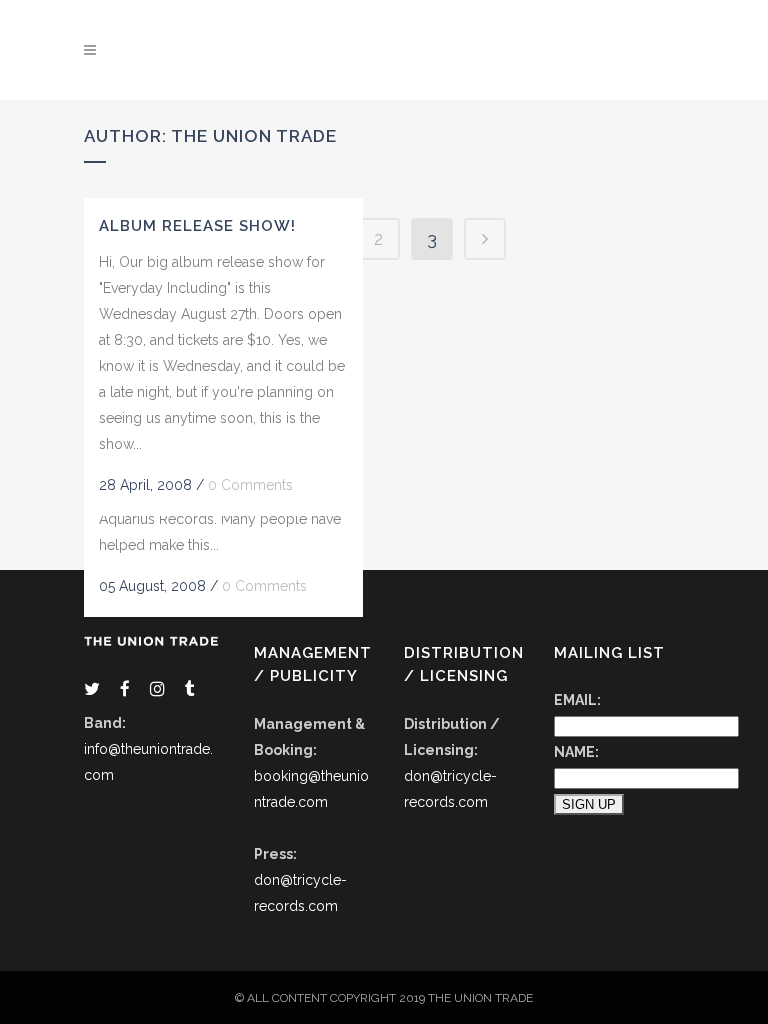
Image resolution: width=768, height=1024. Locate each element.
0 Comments (264, 586)
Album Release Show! (197, 226)
